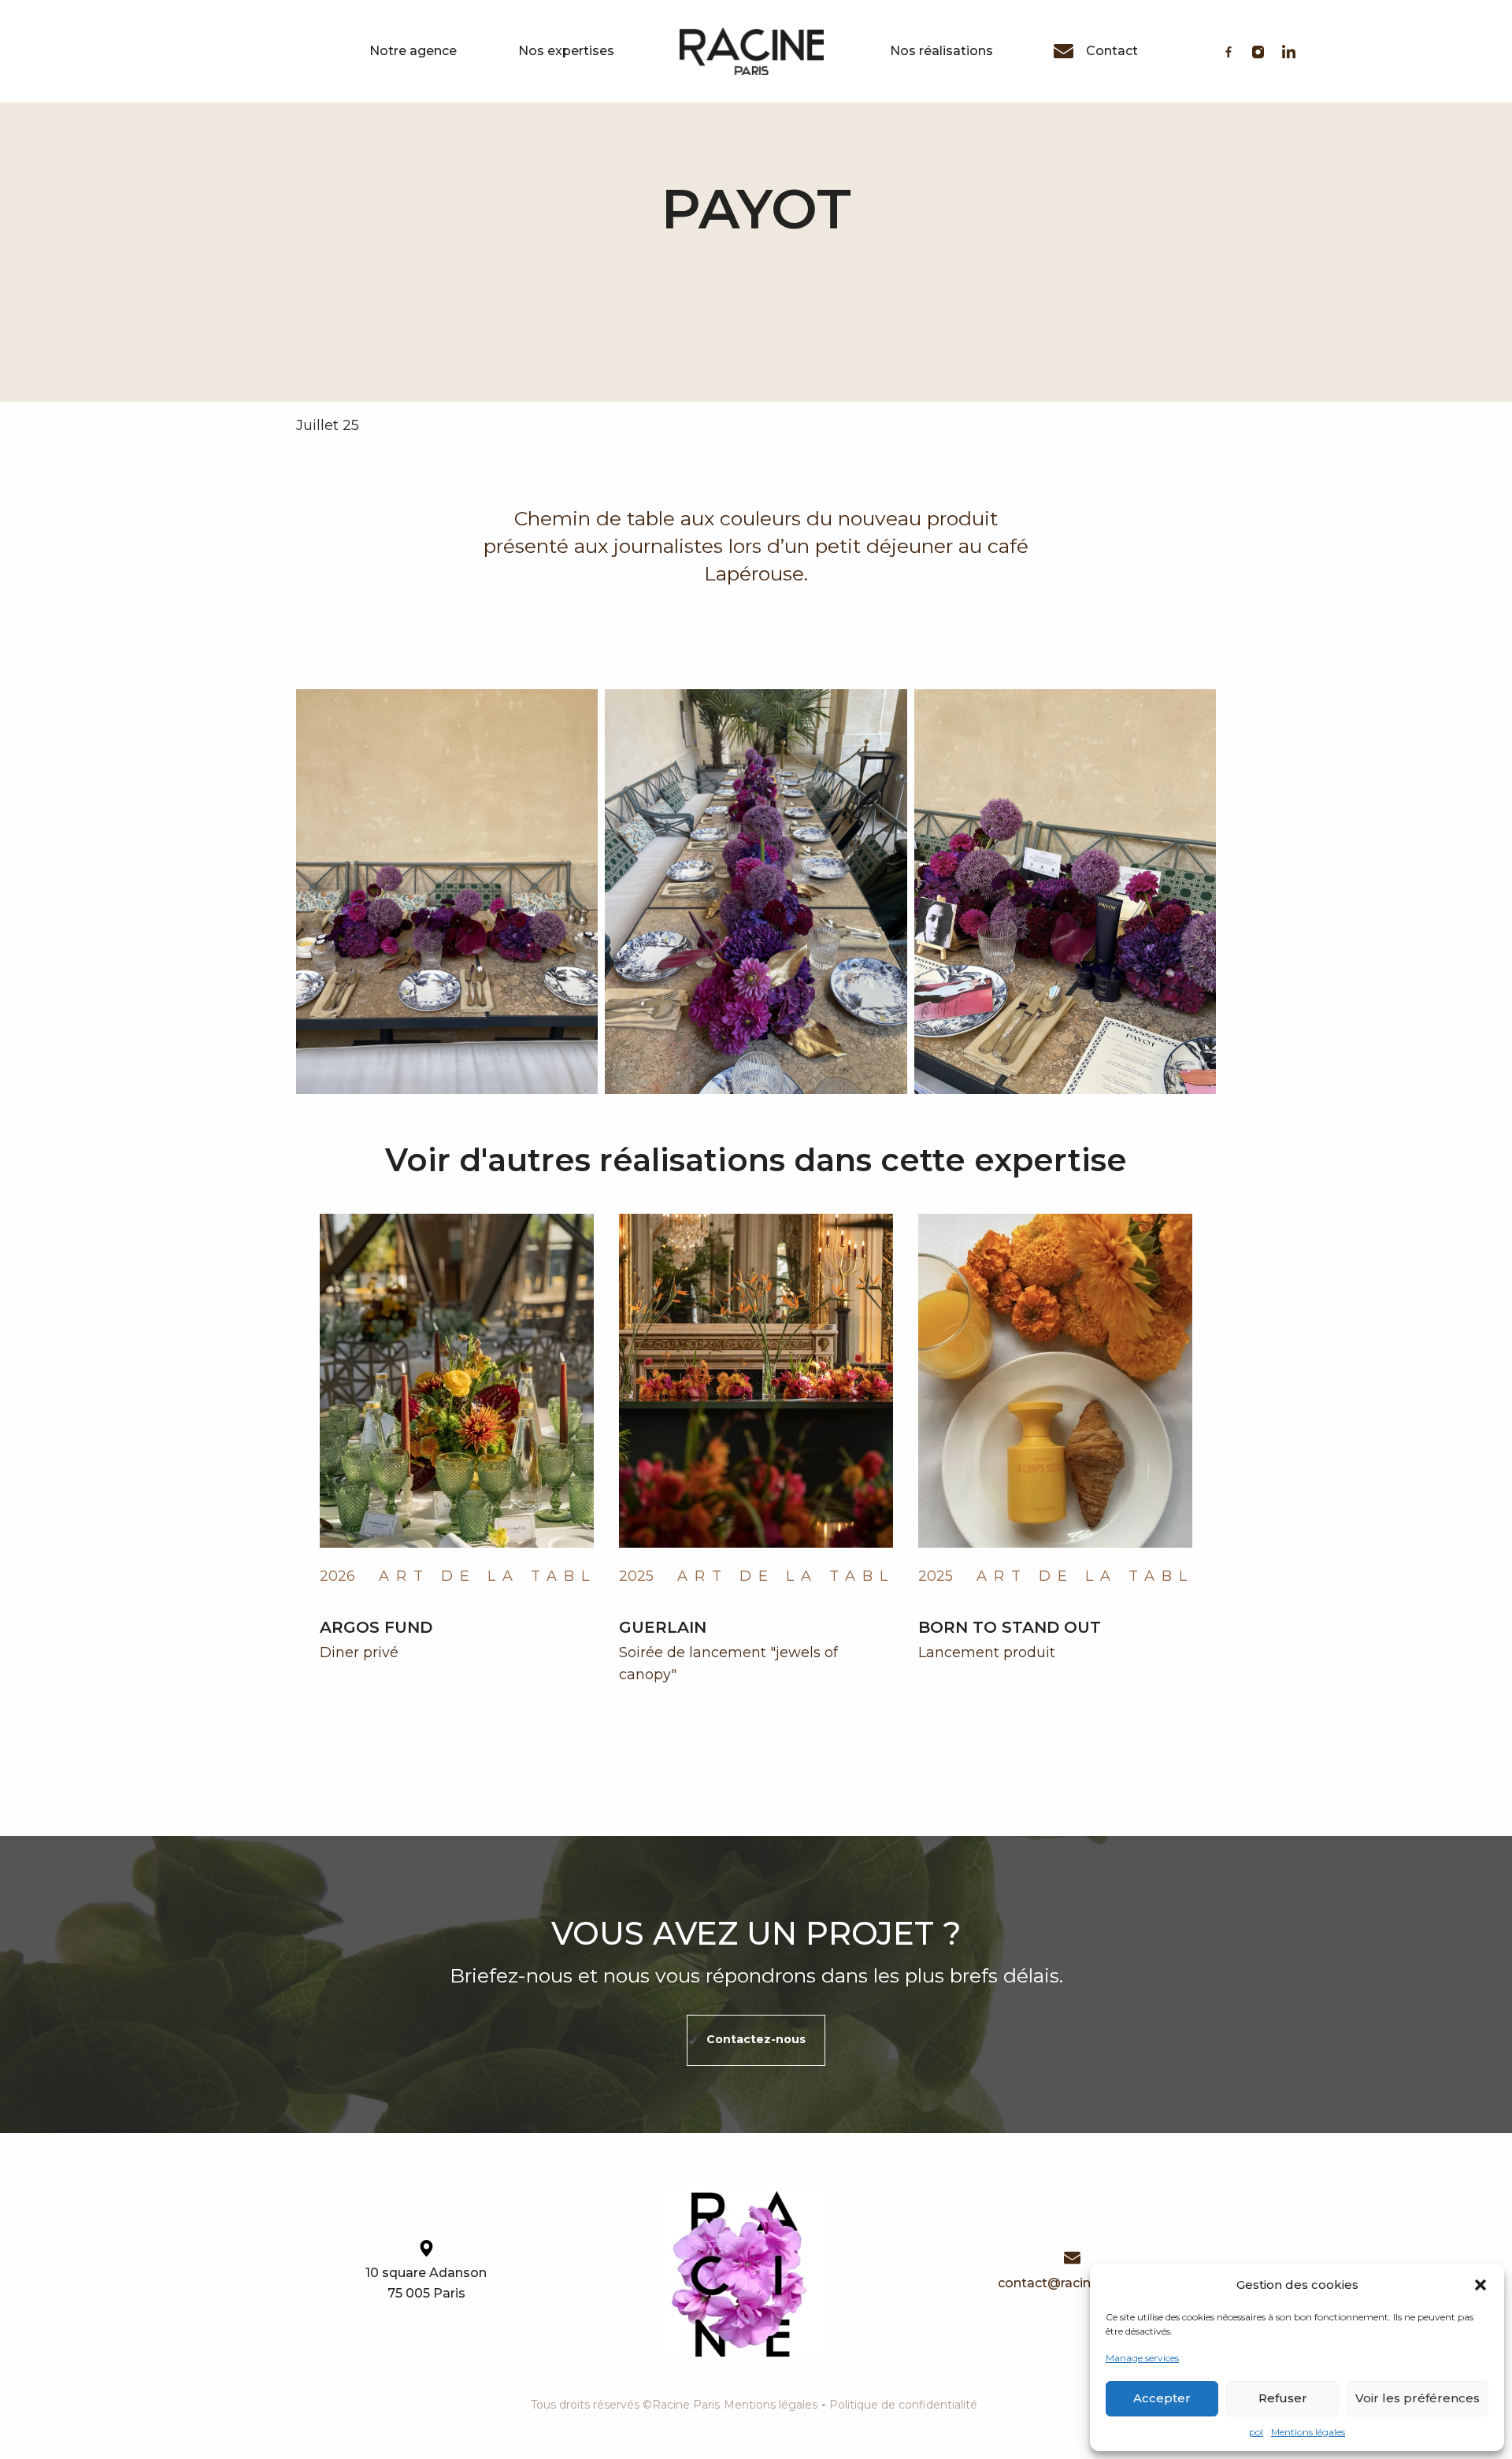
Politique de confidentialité (903, 2405)
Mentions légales (1308, 2432)
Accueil (752, 51)
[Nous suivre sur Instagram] (1258, 52)
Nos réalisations (941, 51)
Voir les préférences (1417, 2398)
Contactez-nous (756, 2039)
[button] (1480, 2285)
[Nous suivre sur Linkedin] (1289, 52)
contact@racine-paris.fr (1072, 2283)
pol (1256, 2432)
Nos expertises (566, 51)
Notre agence (413, 51)
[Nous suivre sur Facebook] (1228, 52)
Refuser (1283, 2398)
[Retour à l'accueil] (742, 2272)
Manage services (1142, 2358)
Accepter (1162, 2398)
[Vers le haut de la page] (31, 2427)
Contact (1112, 51)
